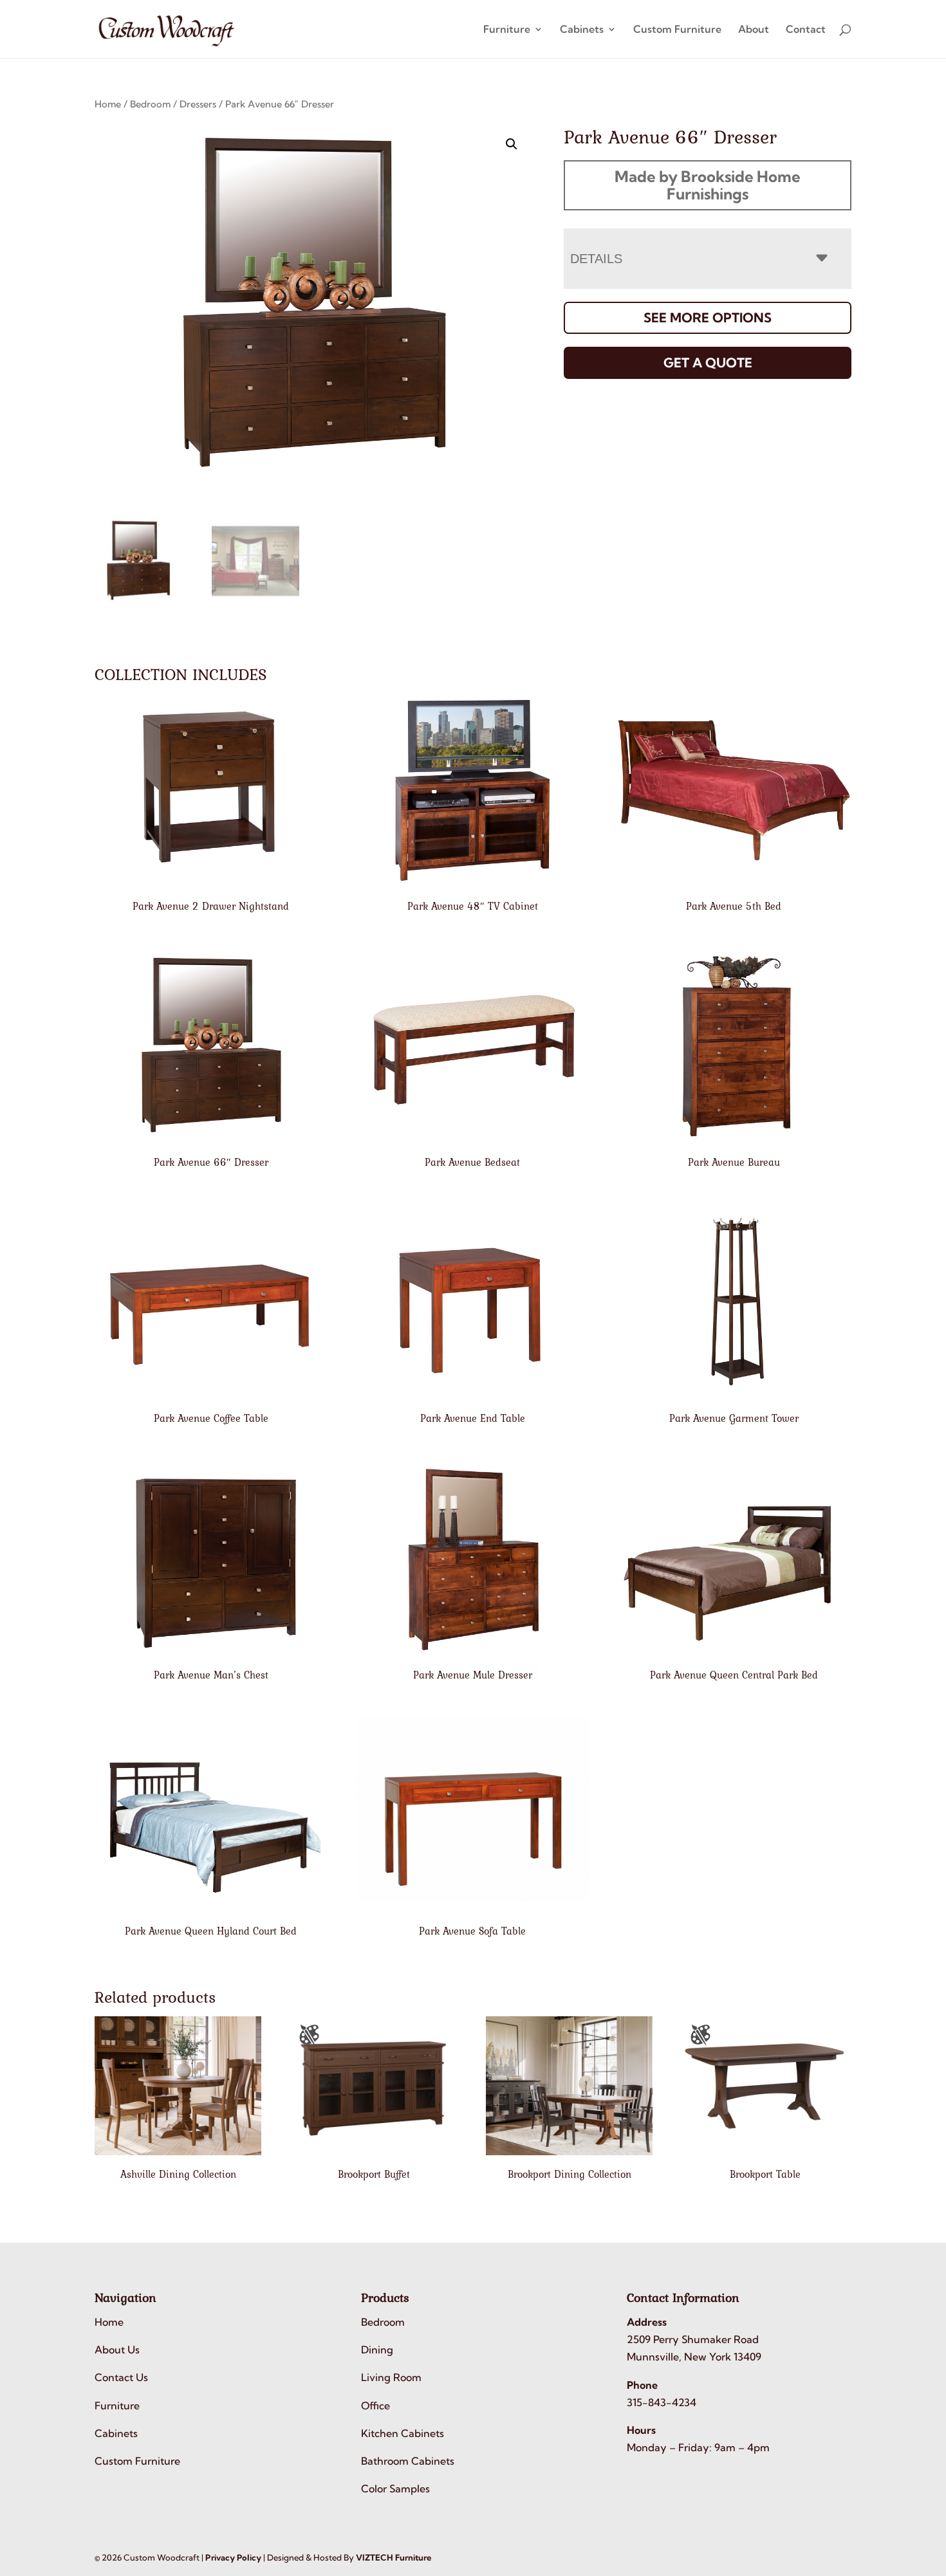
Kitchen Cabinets (403, 2433)
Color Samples (395, 2489)
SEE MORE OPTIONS (708, 317)
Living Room (391, 2377)
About (754, 30)
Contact (806, 30)
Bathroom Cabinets (408, 2461)
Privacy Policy (233, 2557)
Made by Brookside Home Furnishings (708, 185)
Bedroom (150, 104)
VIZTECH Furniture (394, 2557)
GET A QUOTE (708, 363)
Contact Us (121, 2377)
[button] (512, 144)
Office (376, 2406)
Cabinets (582, 30)
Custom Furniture (677, 30)
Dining (377, 2350)
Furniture (507, 30)
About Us (117, 2350)
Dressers (198, 104)
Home (108, 104)
